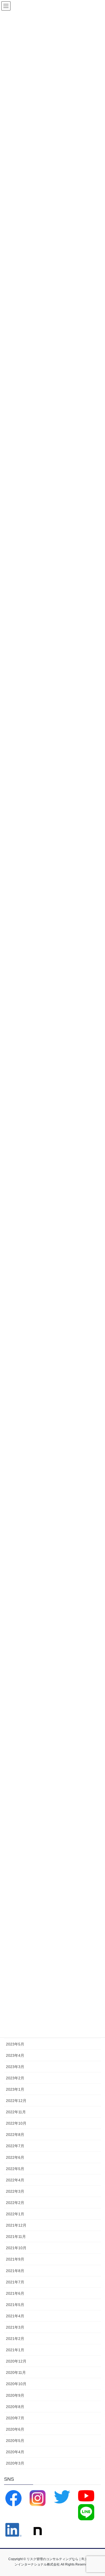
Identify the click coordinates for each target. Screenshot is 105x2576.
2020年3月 (15, 2463)
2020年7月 (15, 2418)
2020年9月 (15, 2395)
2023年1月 (15, 2089)
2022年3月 (15, 2191)
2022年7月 (15, 2146)
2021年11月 (16, 2237)
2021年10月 (16, 2248)
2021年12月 (16, 2225)
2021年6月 (15, 2293)
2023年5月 (15, 2044)
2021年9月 (15, 2259)
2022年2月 (15, 2203)
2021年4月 (15, 2316)
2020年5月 (15, 2441)
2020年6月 (15, 2429)
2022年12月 (16, 2101)
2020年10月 (16, 2384)
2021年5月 (15, 2305)
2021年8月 (15, 2271)
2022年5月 (15, 2169)
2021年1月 (15, 2350)
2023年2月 (15, 2078)
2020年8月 (15, 2407)
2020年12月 (16, 2361)
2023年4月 (15, 2055)
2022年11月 (16, 2112)
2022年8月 (15, 2135)
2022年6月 (15, 2157)
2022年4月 (15, 2180)
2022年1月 (15, 2214)
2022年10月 (16, 2123)
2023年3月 (15, 2067)
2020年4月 (15, 2452)
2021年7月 (15, 2282)
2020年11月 (16, 2373)
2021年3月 (15, 2327)
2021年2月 (15, 2339)
